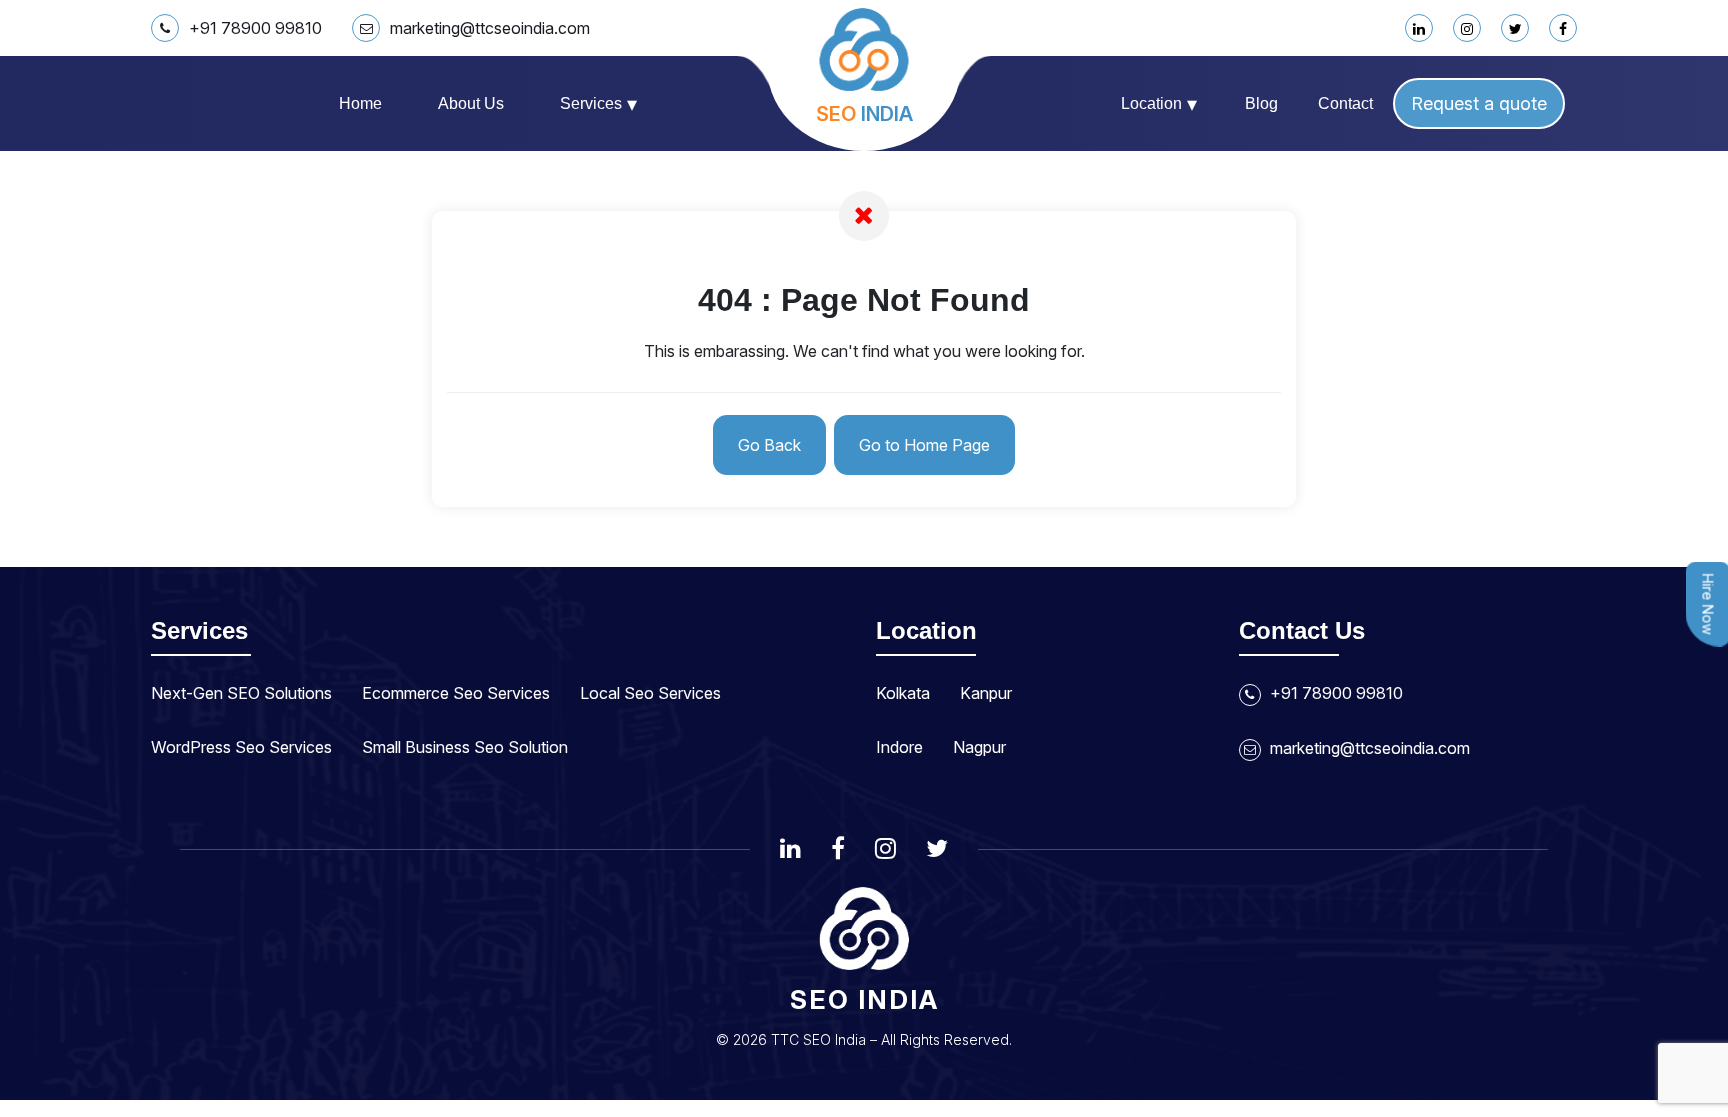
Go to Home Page (924, 445)
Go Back (769, 445)
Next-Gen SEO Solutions (241, 693)
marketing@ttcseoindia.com (490, 28)
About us (471, 103)
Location (1159, 104)
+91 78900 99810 (255, 28)
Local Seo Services (650, 693)
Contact (1345, 103)
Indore (899, 747)
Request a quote (1479, 103)
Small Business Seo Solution (465, 747)
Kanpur (986, 693)
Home (360, 103)
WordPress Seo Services (241, 747)
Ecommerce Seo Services (456, 693)
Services (598, 104)
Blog (1261, 103)
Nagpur (979, 747)
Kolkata (903, 693)
